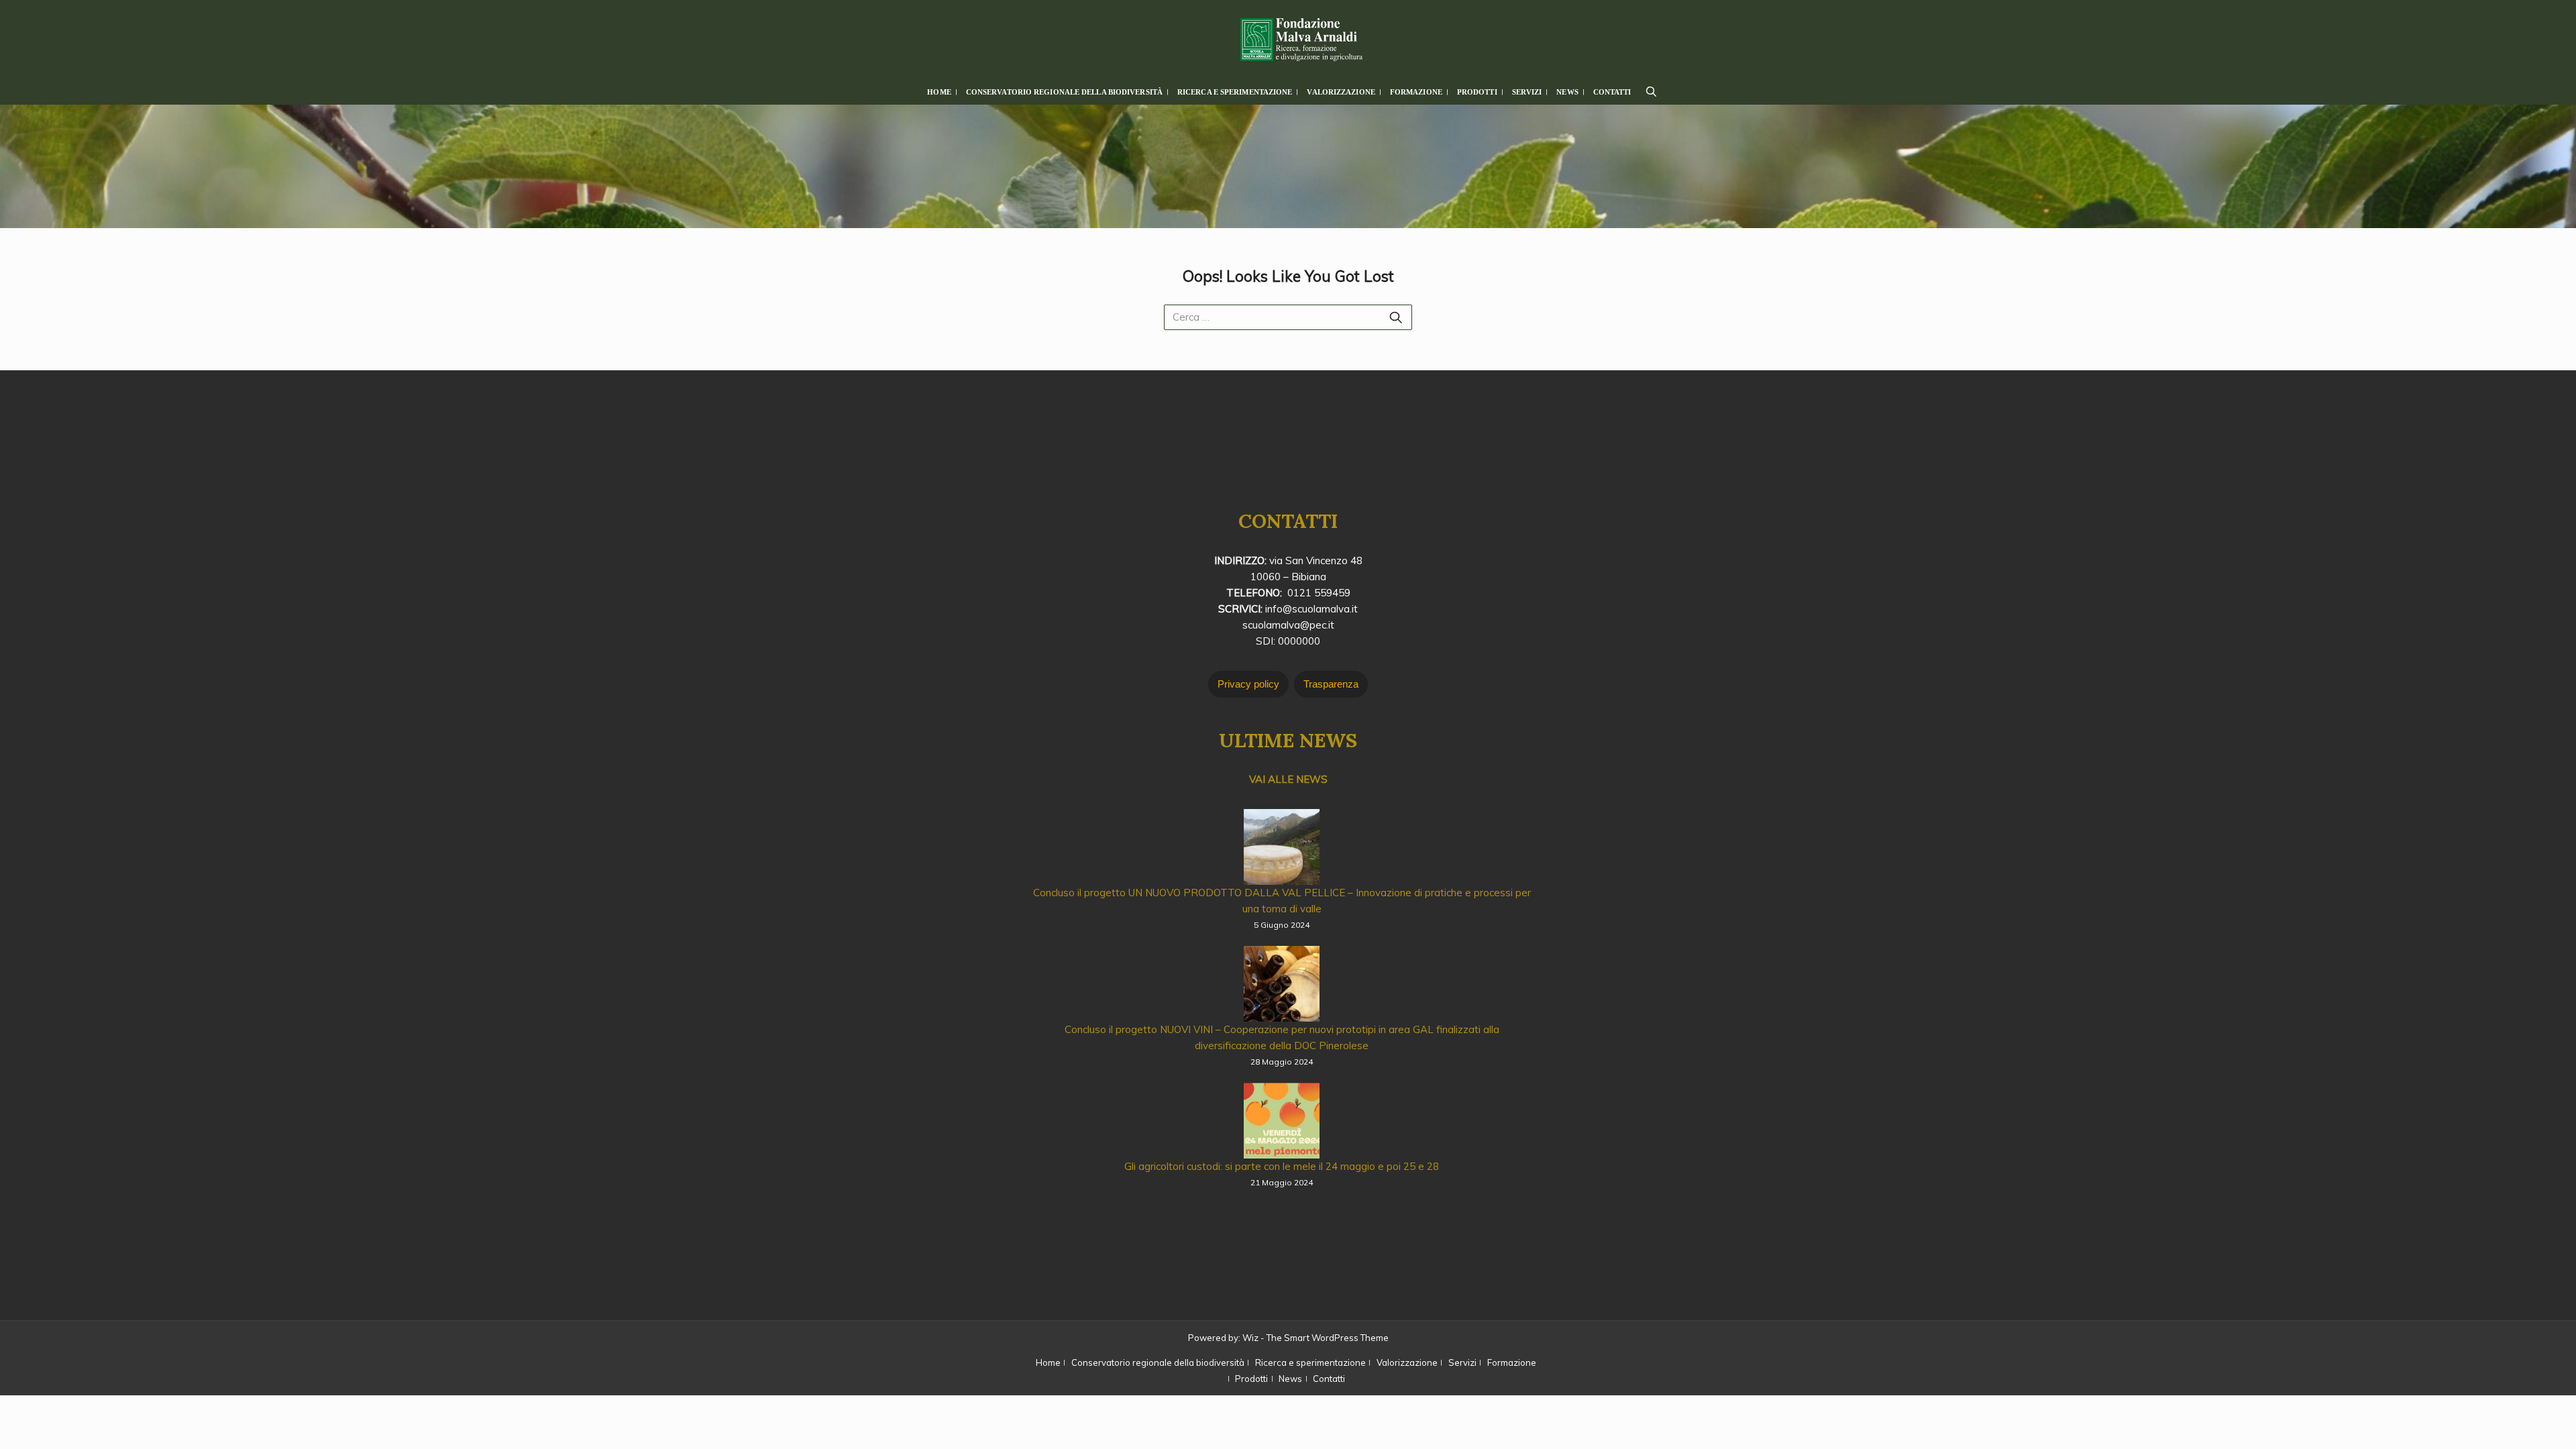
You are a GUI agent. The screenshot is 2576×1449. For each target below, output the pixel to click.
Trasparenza (1331, 684)
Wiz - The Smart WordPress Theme (1316, 1338)
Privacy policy (1248, 684)
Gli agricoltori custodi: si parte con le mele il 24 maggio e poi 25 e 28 (1282, 1166)
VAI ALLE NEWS (1288, 779)
